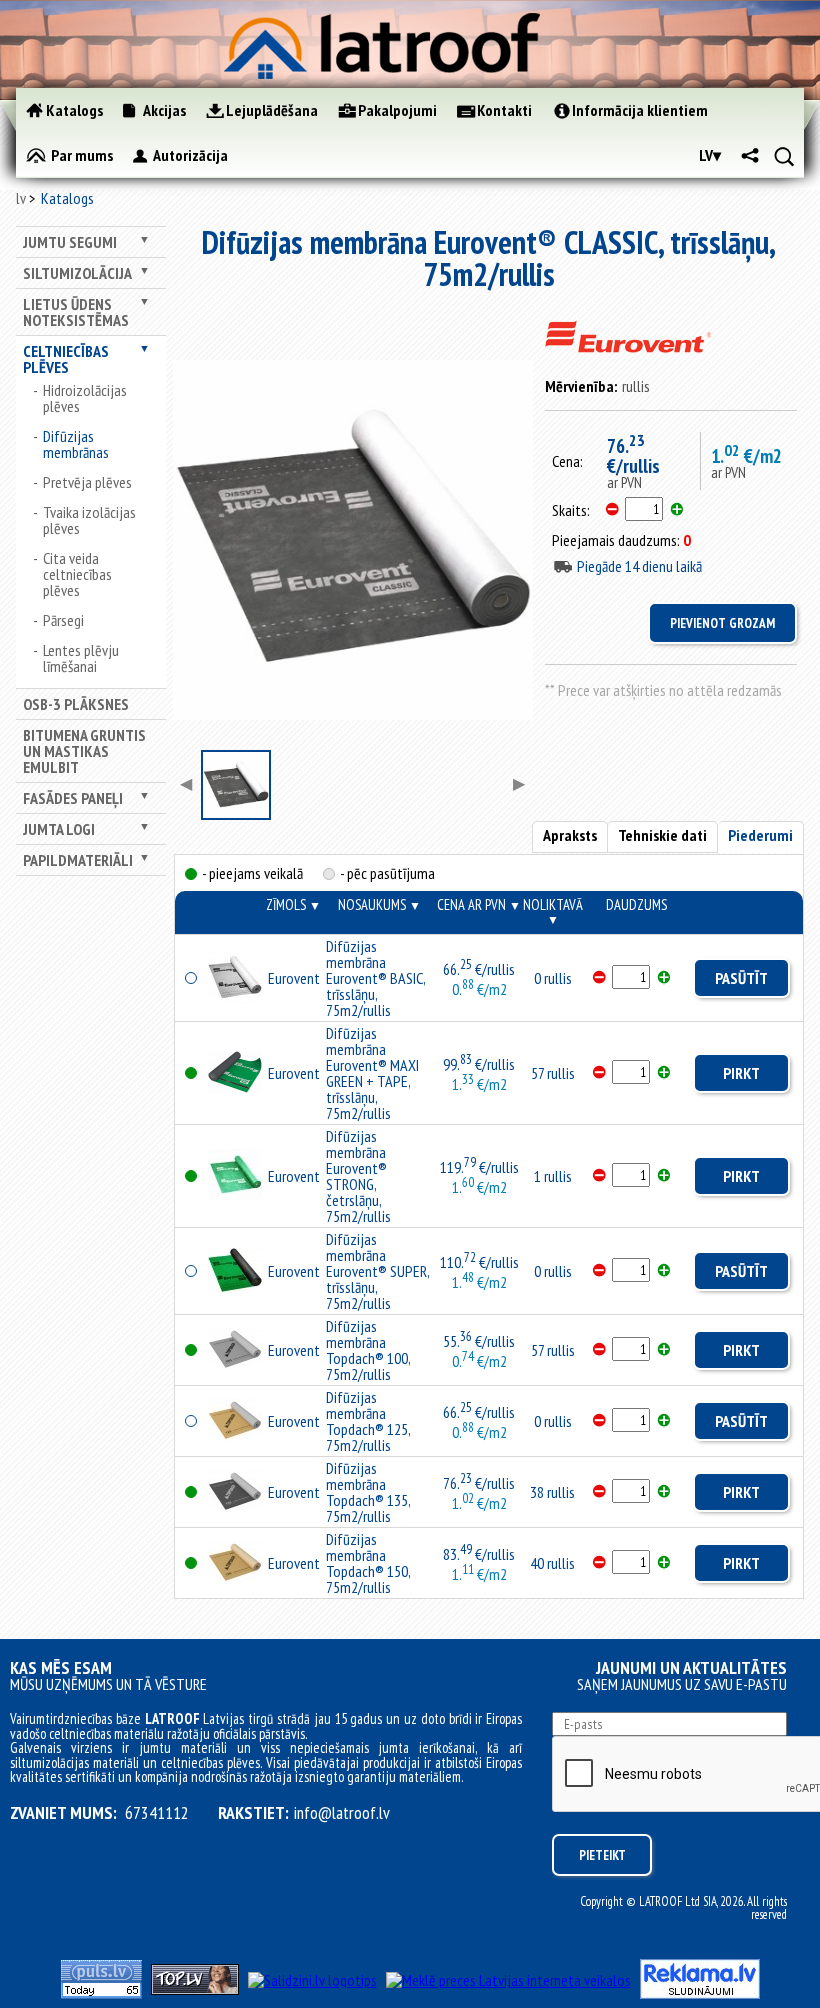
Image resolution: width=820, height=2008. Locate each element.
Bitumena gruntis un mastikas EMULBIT (84, 751)
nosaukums (379, 904)
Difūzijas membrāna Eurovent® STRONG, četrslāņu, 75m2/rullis (358, 1176)
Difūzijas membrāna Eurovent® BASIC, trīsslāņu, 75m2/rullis (375, 978)
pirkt (741, 1073)
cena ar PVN (479, 904)
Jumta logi (59, 829)
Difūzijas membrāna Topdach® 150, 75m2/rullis (368, 1563)
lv (21, 198)
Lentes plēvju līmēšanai (81, 658)
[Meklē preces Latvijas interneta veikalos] (508, 1980)
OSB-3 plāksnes (76, 704)
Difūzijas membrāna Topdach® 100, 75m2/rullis (368, 1350)
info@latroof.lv (342, 1813)
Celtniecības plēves (66, 359)
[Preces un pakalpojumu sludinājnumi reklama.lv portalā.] (700, 1993)
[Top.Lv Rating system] (195, 1989)
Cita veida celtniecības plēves (77, 574)
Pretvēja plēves (87, 482)
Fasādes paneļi (73, 798)
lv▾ (710, 155)
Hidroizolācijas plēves (85, 398)
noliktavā (553, 911)
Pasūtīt (741, 978)
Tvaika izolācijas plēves (89, 520)
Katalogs (67, 198)
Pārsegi (63, 620)
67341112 (157, 1813)
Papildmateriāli (78, 860)
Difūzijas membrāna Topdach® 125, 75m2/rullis (368, 1421)
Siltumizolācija (77, 273)
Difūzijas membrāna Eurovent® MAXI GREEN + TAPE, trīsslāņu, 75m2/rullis (372, 1073)
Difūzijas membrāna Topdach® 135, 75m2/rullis (368, 1492)
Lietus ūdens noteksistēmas (76, 312)
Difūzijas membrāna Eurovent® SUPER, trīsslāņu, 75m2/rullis (377, 1271)
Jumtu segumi (70, 242)
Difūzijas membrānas (76, 444)
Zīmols (293, 904)
